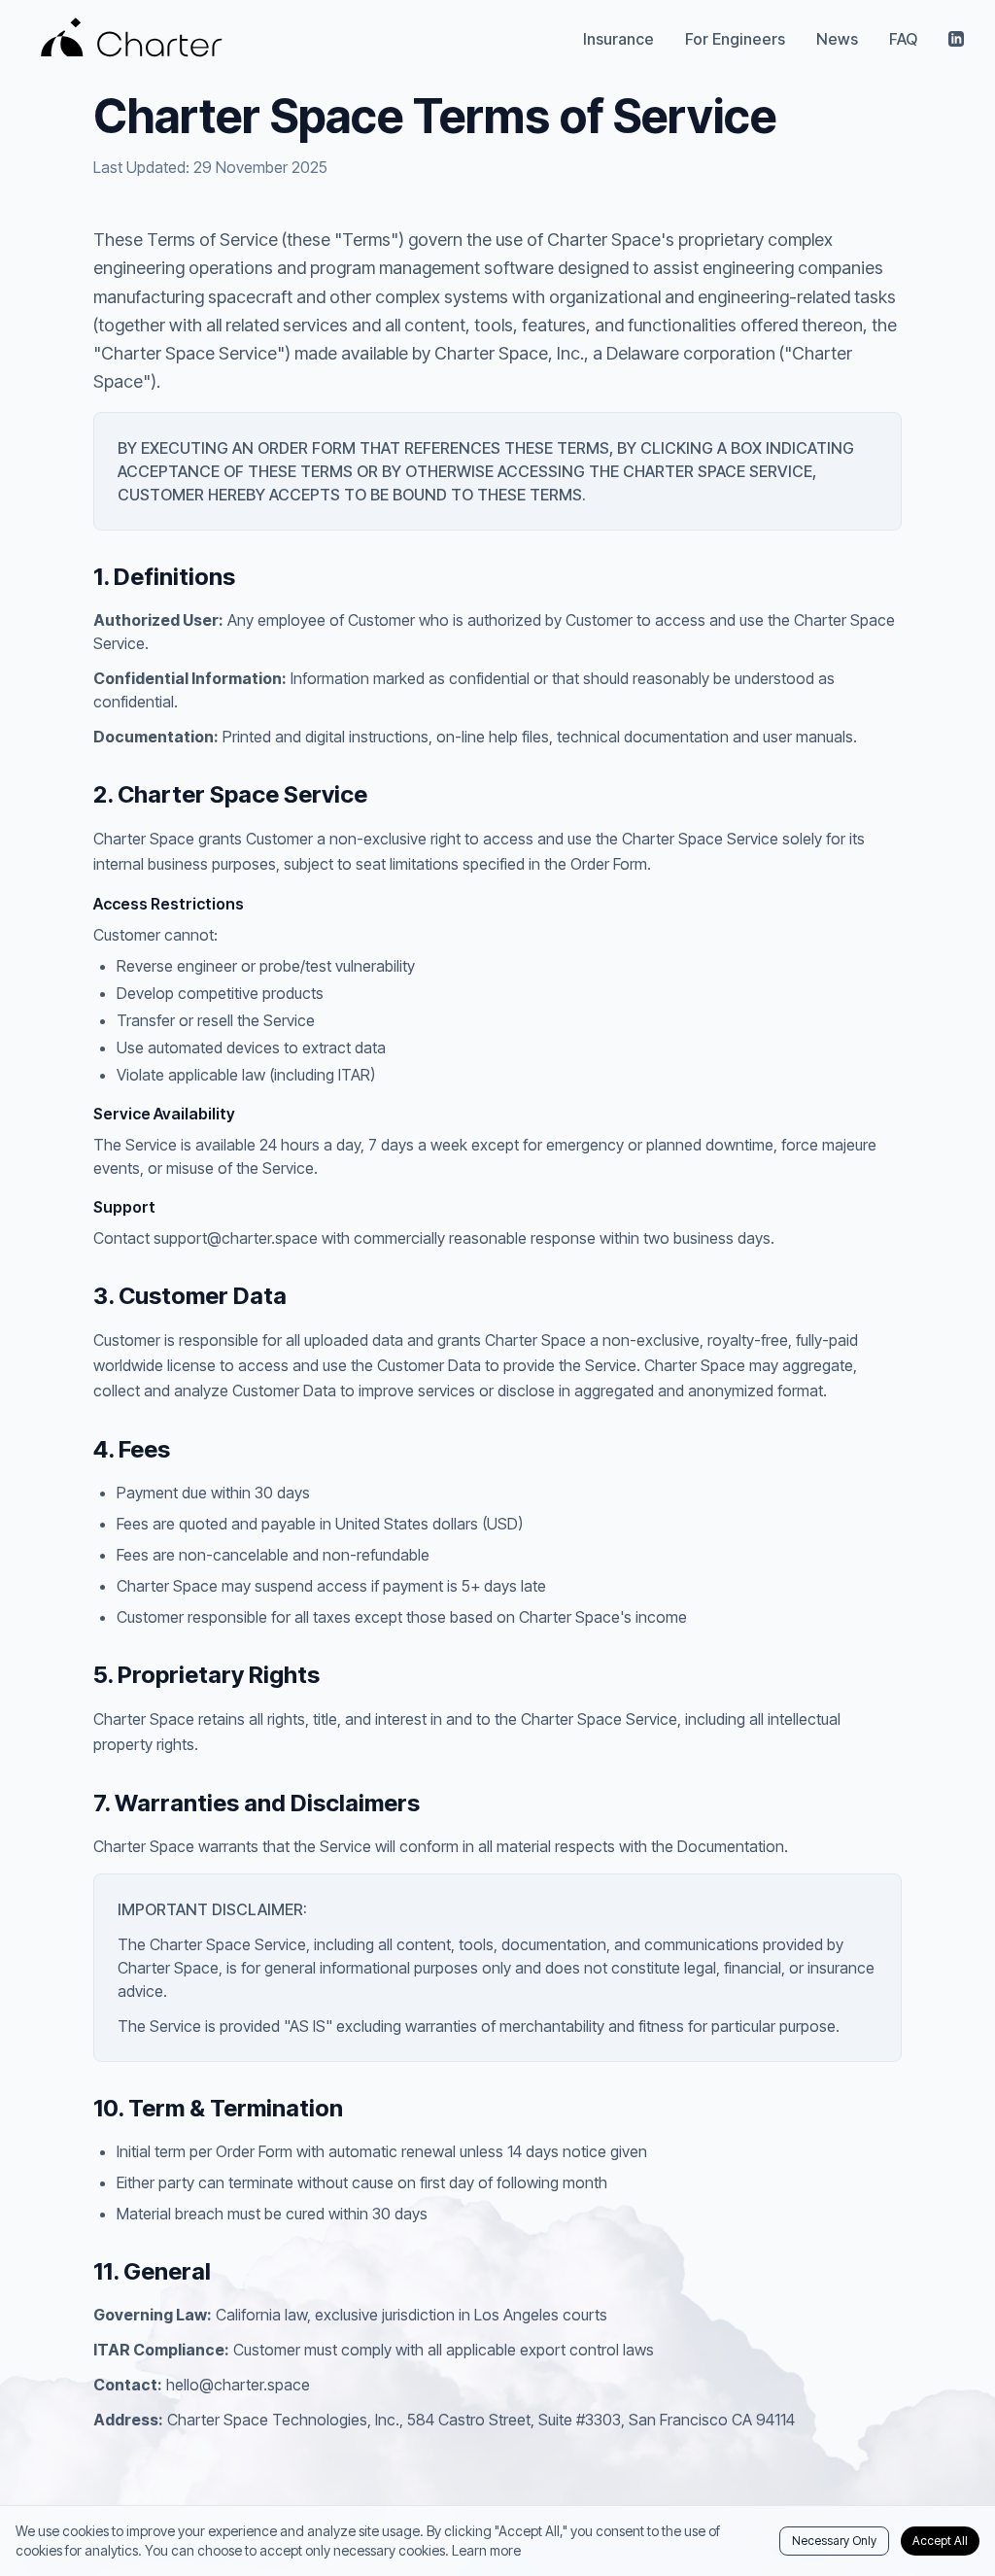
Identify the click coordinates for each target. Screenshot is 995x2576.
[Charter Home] (132, 39)
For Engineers (735, 39)
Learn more (486, 2550)
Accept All (940, 2541)
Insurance (618, 39)
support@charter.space (236, 1238)
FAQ (903, 39)
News (837, 39)
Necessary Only (834, 2541)
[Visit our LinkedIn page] (956, 39)
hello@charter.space (238, 2385)
